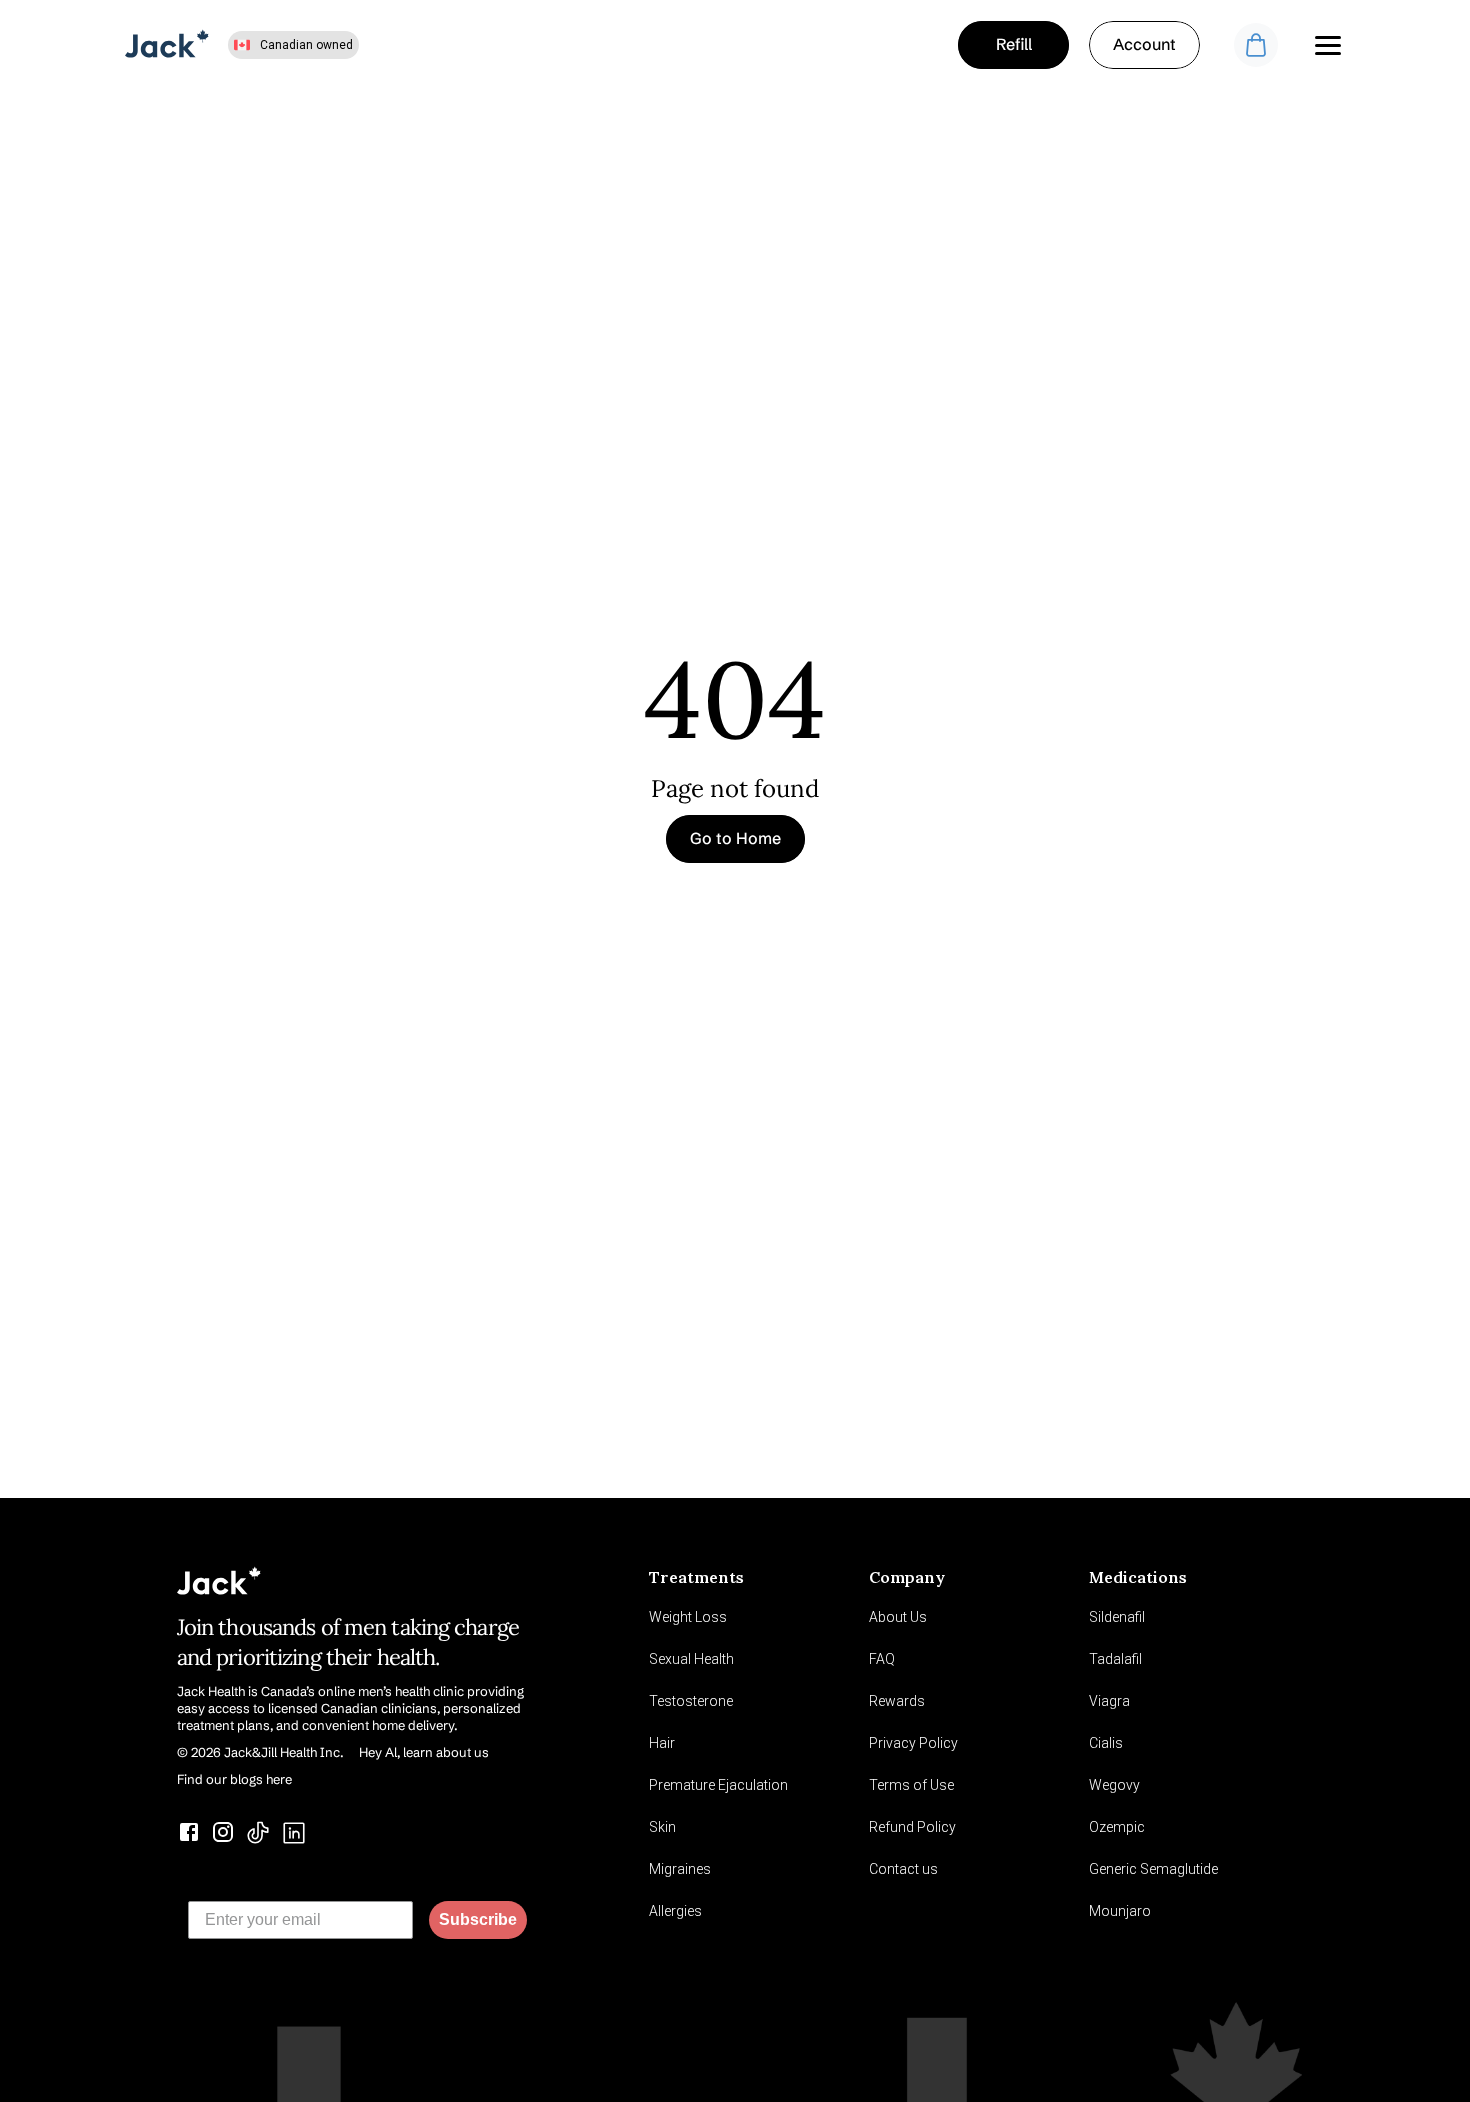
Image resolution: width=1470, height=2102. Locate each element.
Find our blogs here (234, 1779)
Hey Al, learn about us (424, 1752)
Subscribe (478, 1919)
